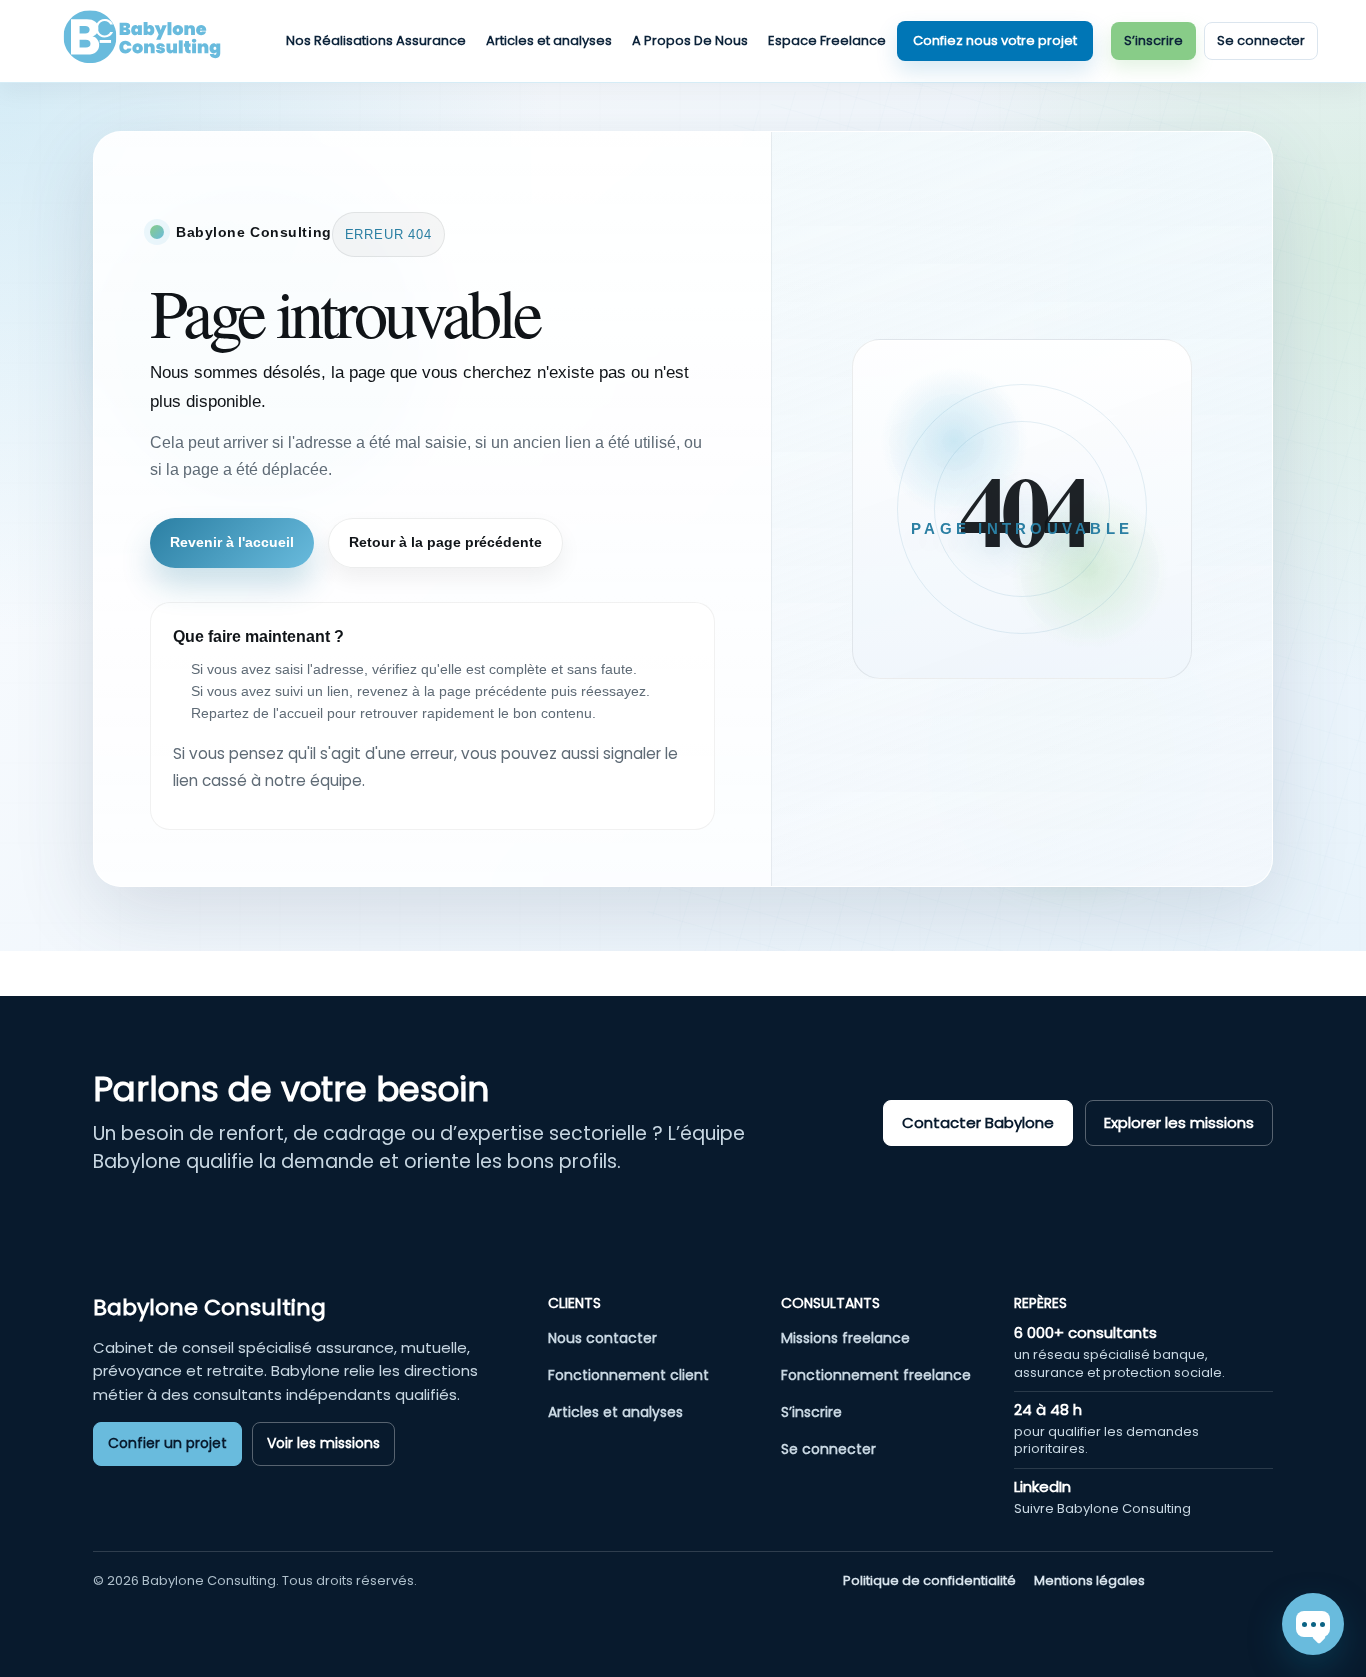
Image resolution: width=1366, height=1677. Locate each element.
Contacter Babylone (978, 1122)
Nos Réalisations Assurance (376, 40)
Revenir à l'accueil (232, 542)
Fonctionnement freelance (876, 1375)
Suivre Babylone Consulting (1102, 1508)
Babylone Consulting (209, 1307)
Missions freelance (845, 1338)
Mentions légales (1089, 1581)
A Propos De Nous (690, 40)
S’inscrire (1153, 40)
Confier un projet (167, 1443)
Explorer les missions (1179, 1122)
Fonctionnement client (628, 1375)
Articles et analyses (549, 40)
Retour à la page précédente (445, 542)
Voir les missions (323, 1443)
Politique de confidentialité (929, 1581)
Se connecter (1261, 40)
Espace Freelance (827, 40)
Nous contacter (602, 1338)
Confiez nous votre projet (995, 40)
